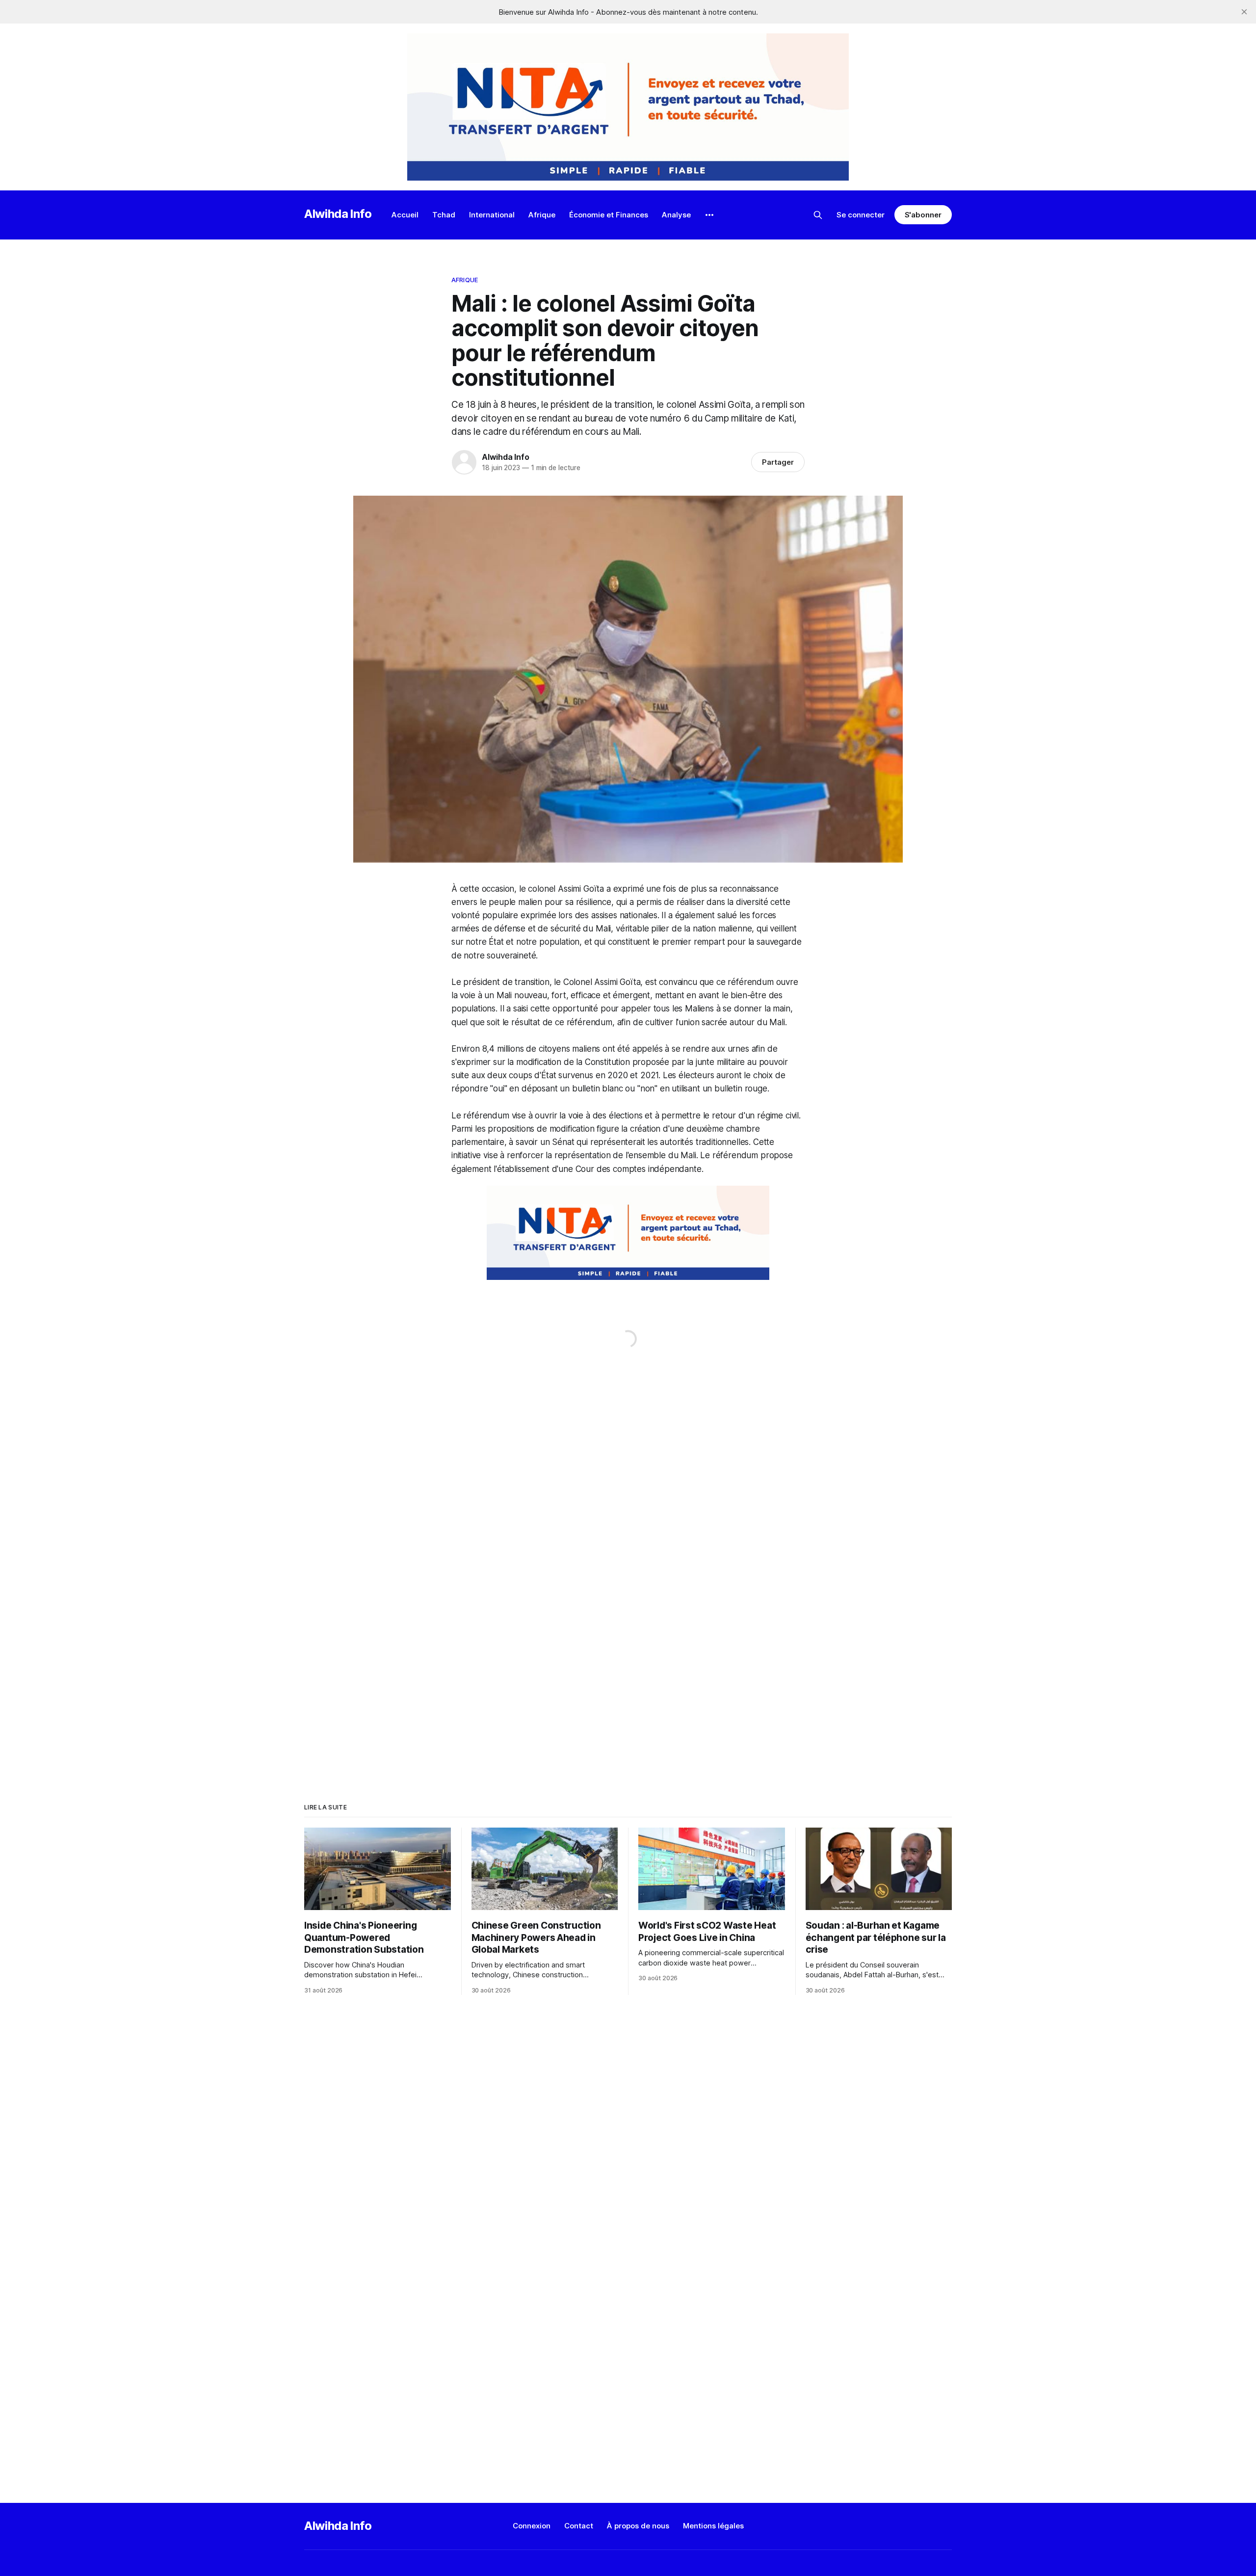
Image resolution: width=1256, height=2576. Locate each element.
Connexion (532, 2526)
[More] (709, 215)
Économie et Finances (609, 215)
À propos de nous (638, 2526)
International (492, 215)
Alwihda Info (338, 214)
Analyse (676, 215)
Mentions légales (713, 2526)
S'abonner (923, 215)
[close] (1244, 12)
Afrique (542, 215)
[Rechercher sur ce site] (818, 215)
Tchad (444, 215)
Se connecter (861, 215)
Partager (778, 462)
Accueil (405, 215)
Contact (579, 2526)
